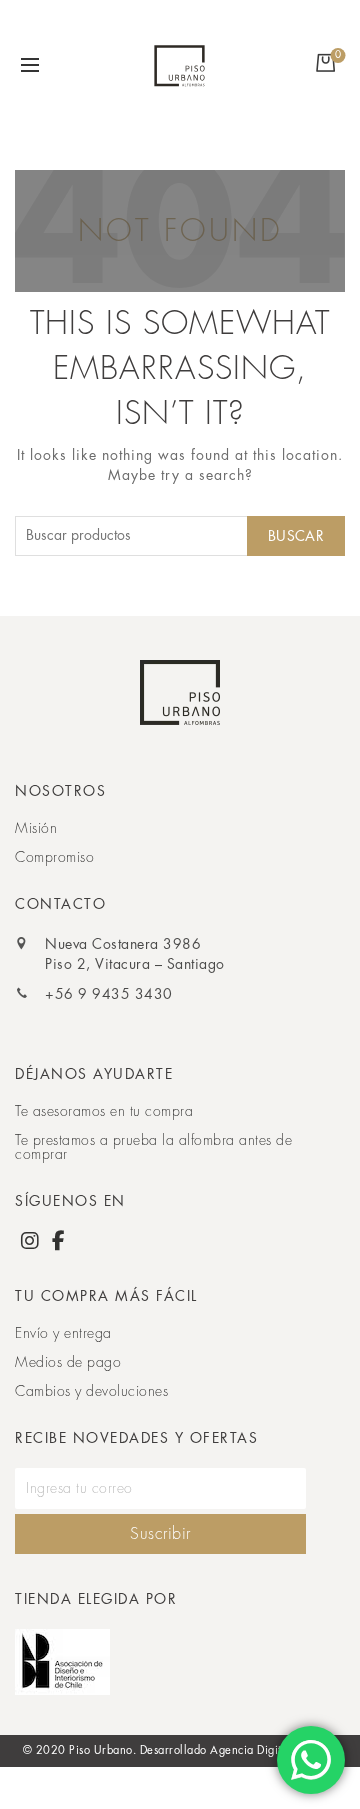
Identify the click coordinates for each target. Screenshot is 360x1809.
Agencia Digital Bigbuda (274, 1750)
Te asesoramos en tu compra (104, 1111)
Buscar (296, 536)
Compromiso (54, 857)
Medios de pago (68, 1362)
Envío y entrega (63, 1333)
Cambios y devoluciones (91, 1391)
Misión (36, 828)
